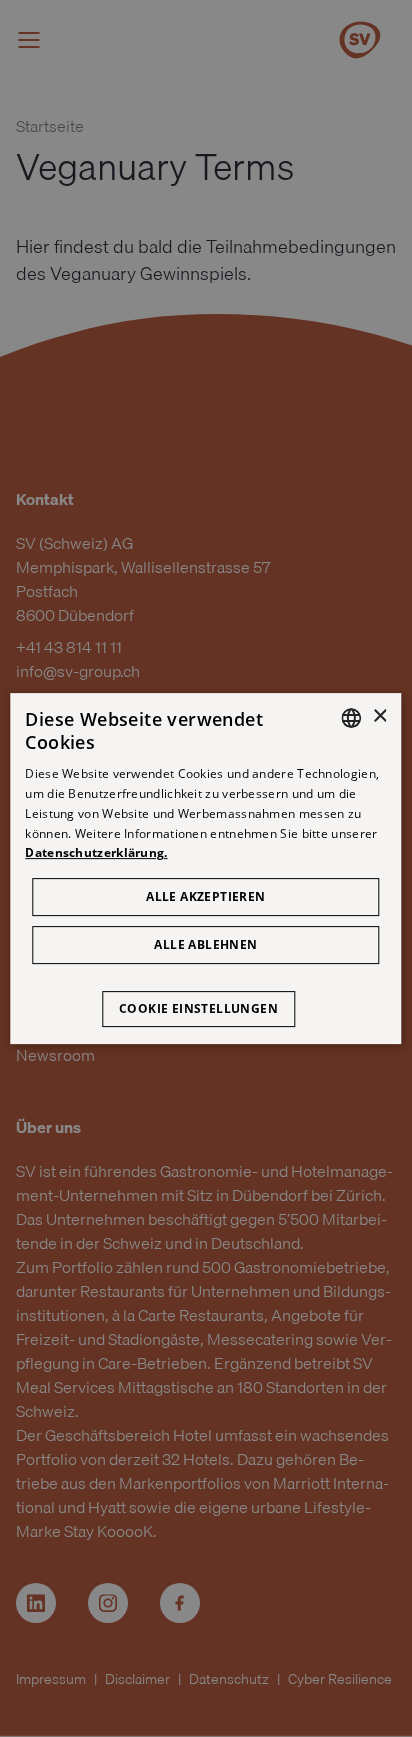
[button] (206, 999)
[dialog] (205, 869)
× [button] (379, 716)
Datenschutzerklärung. (96, 853)
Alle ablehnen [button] (205, 944)
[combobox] (352, 718)
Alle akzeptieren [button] (205, 896)
